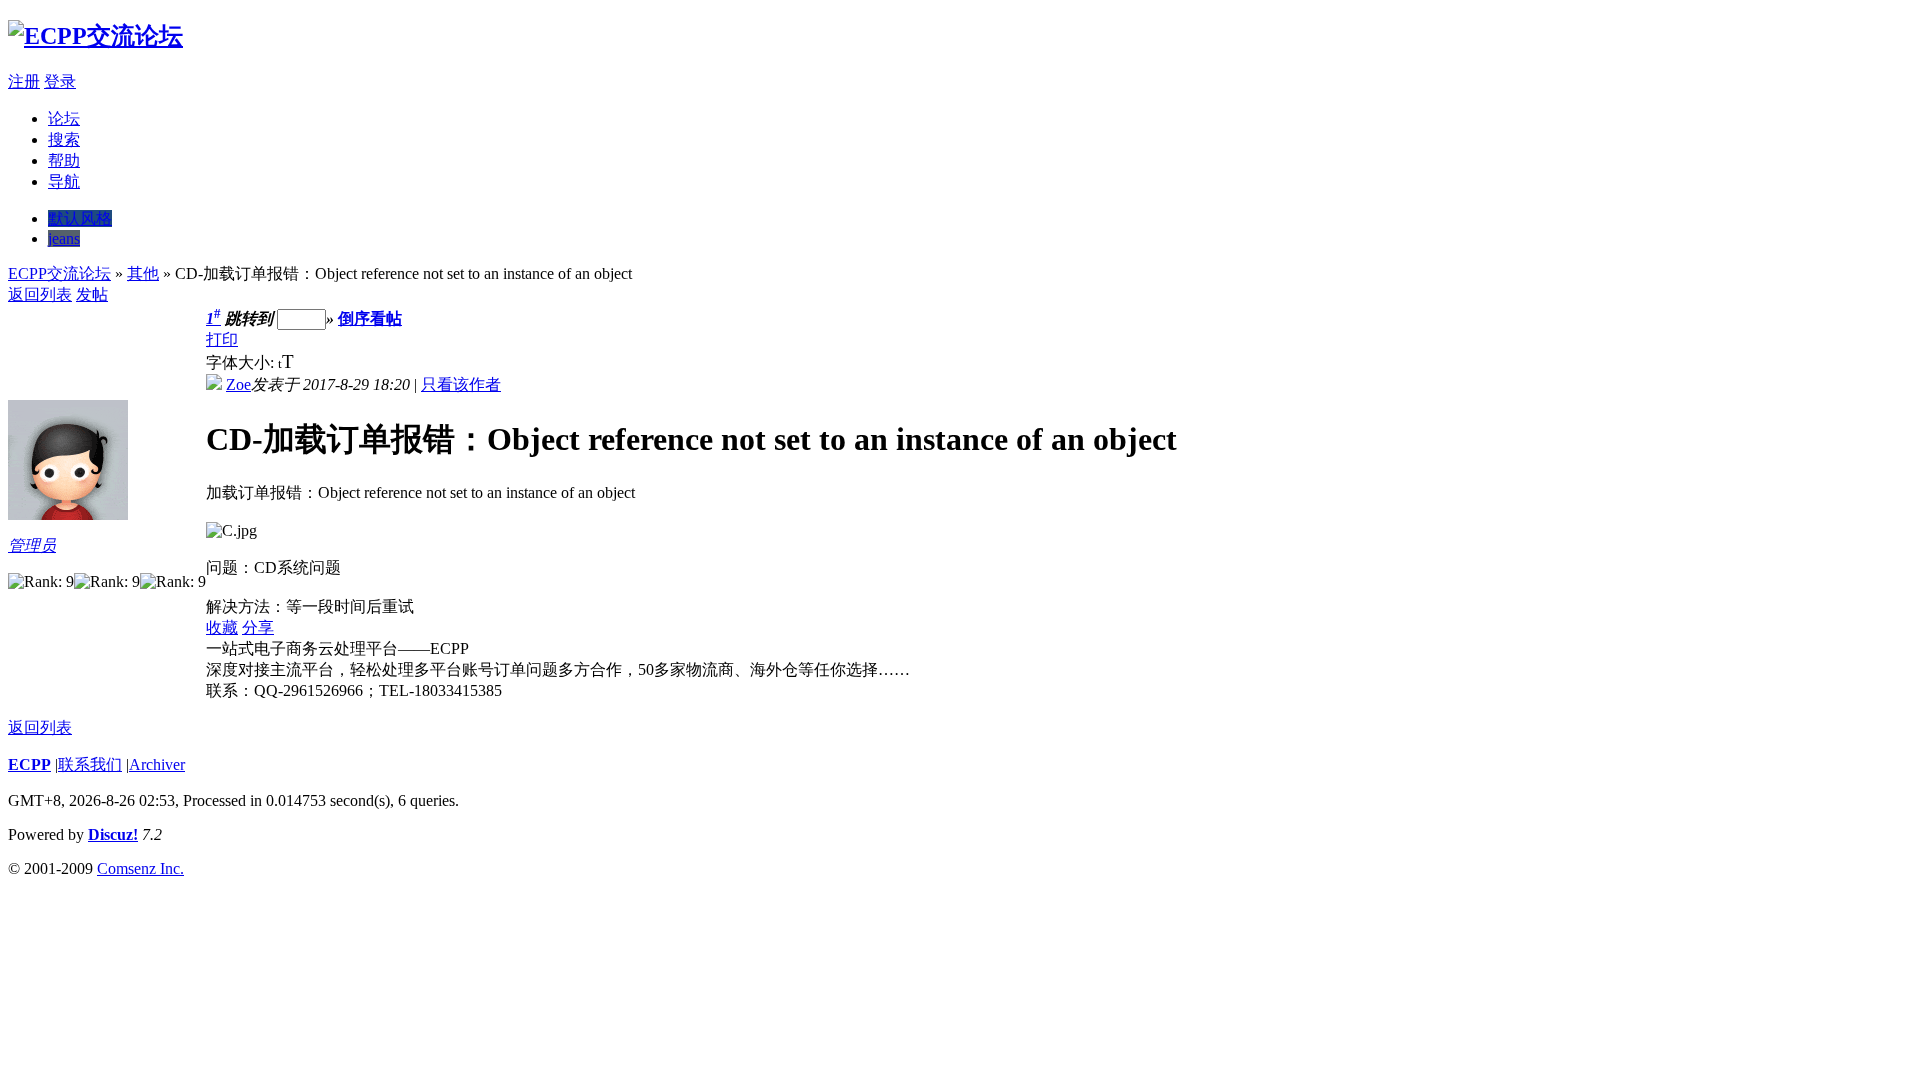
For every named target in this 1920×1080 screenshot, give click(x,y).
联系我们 (90, 764)
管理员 (32, 545)
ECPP (29, 764)
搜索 (64, 139)
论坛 (64, 118)
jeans (64, 238)
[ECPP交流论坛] (95, 36)
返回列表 (40, 294)
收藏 (222, 627)
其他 (143, 273)
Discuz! (113, 834)
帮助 (64, 160)
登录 (60, 81)
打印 (222, 339)
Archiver (157, 764)
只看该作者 (461, 384)
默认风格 (80, 218)
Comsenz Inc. (140, 868)
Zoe (238, 384)
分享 (258, 627)
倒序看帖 (370, 318)
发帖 (92, 294)
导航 (64, 181)
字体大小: (242, 362)
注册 (24, 81)
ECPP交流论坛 (59, 273)
